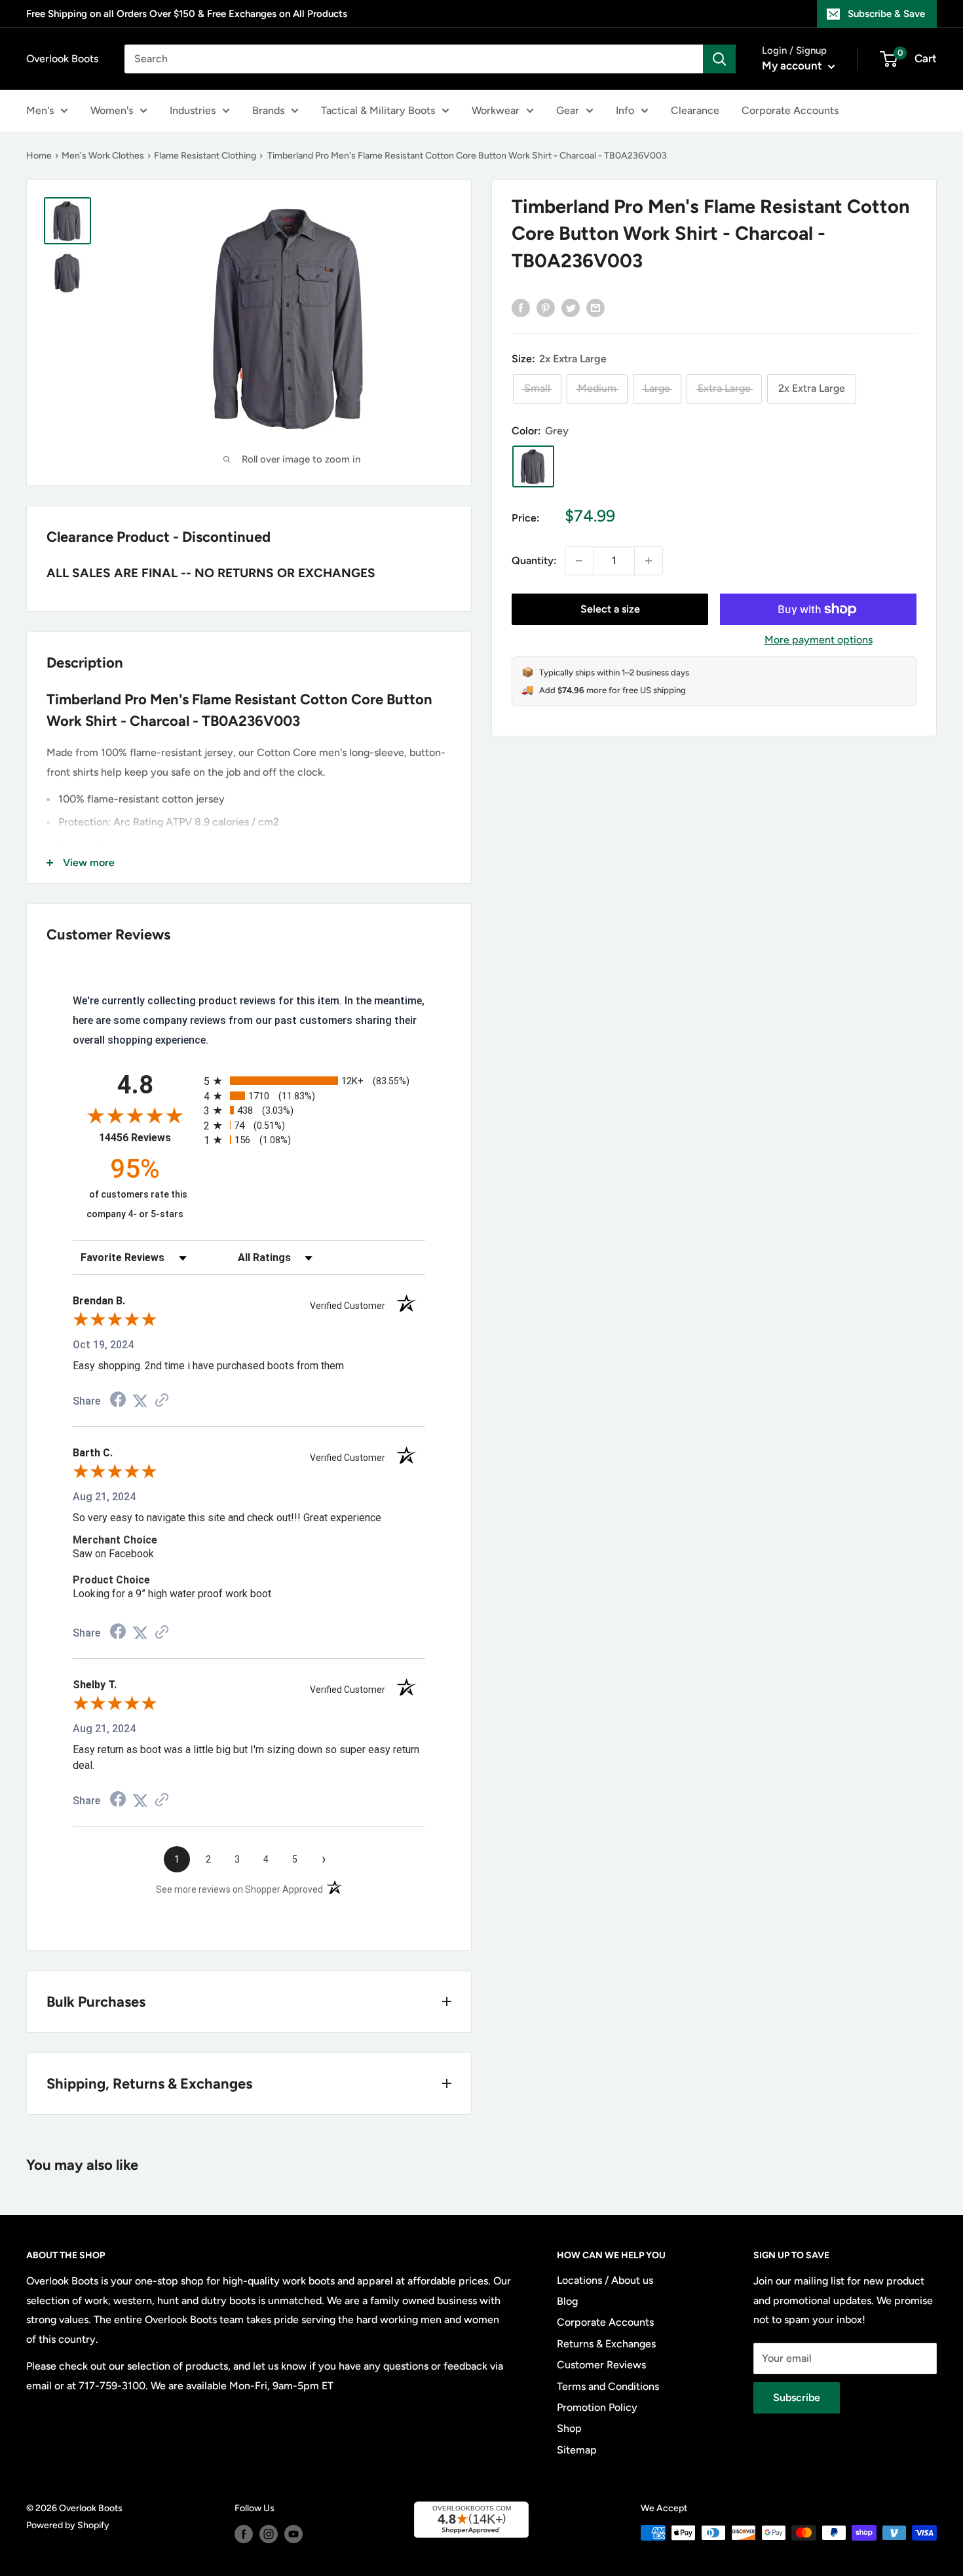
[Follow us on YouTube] (293, 2534)
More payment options (819, 640)
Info (625, 110)
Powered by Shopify (68, 2525)
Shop (569, 2428)
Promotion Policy (597, 2407)
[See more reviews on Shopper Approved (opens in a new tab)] (162, 1401)
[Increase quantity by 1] (649, 561)
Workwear (496, 110)
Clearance (695, 110)
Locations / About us (605, 2280)
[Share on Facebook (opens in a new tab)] (118, 1401)
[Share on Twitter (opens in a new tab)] (140, 1401)
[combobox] (414, 59)
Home (39, 156)
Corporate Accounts (790, 110)
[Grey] (533, 466)
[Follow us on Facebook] (244, 2534)
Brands (268, 110)
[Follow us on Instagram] (269, 2534)
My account (793, 66)
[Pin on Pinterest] (546, 307)
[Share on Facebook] (521, 307)
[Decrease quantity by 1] (579, 561)
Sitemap (577, 2450)
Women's (112, 110)
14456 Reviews (148, 1138)
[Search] (719, 59)
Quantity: (534, 560)
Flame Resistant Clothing (205, 156)
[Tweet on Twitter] (571, 307)
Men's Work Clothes (103, 156)
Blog (567, 2301)
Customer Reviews (601, 2365)
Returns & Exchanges (606, 2344)
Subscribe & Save (886, 14)
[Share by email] (595, 307)
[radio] (314, 1081)
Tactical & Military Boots (378, 110)
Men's (40, 110)
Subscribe (797, 2397)
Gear (568, 110)
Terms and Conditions (608, 2386)
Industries (193, 110)
